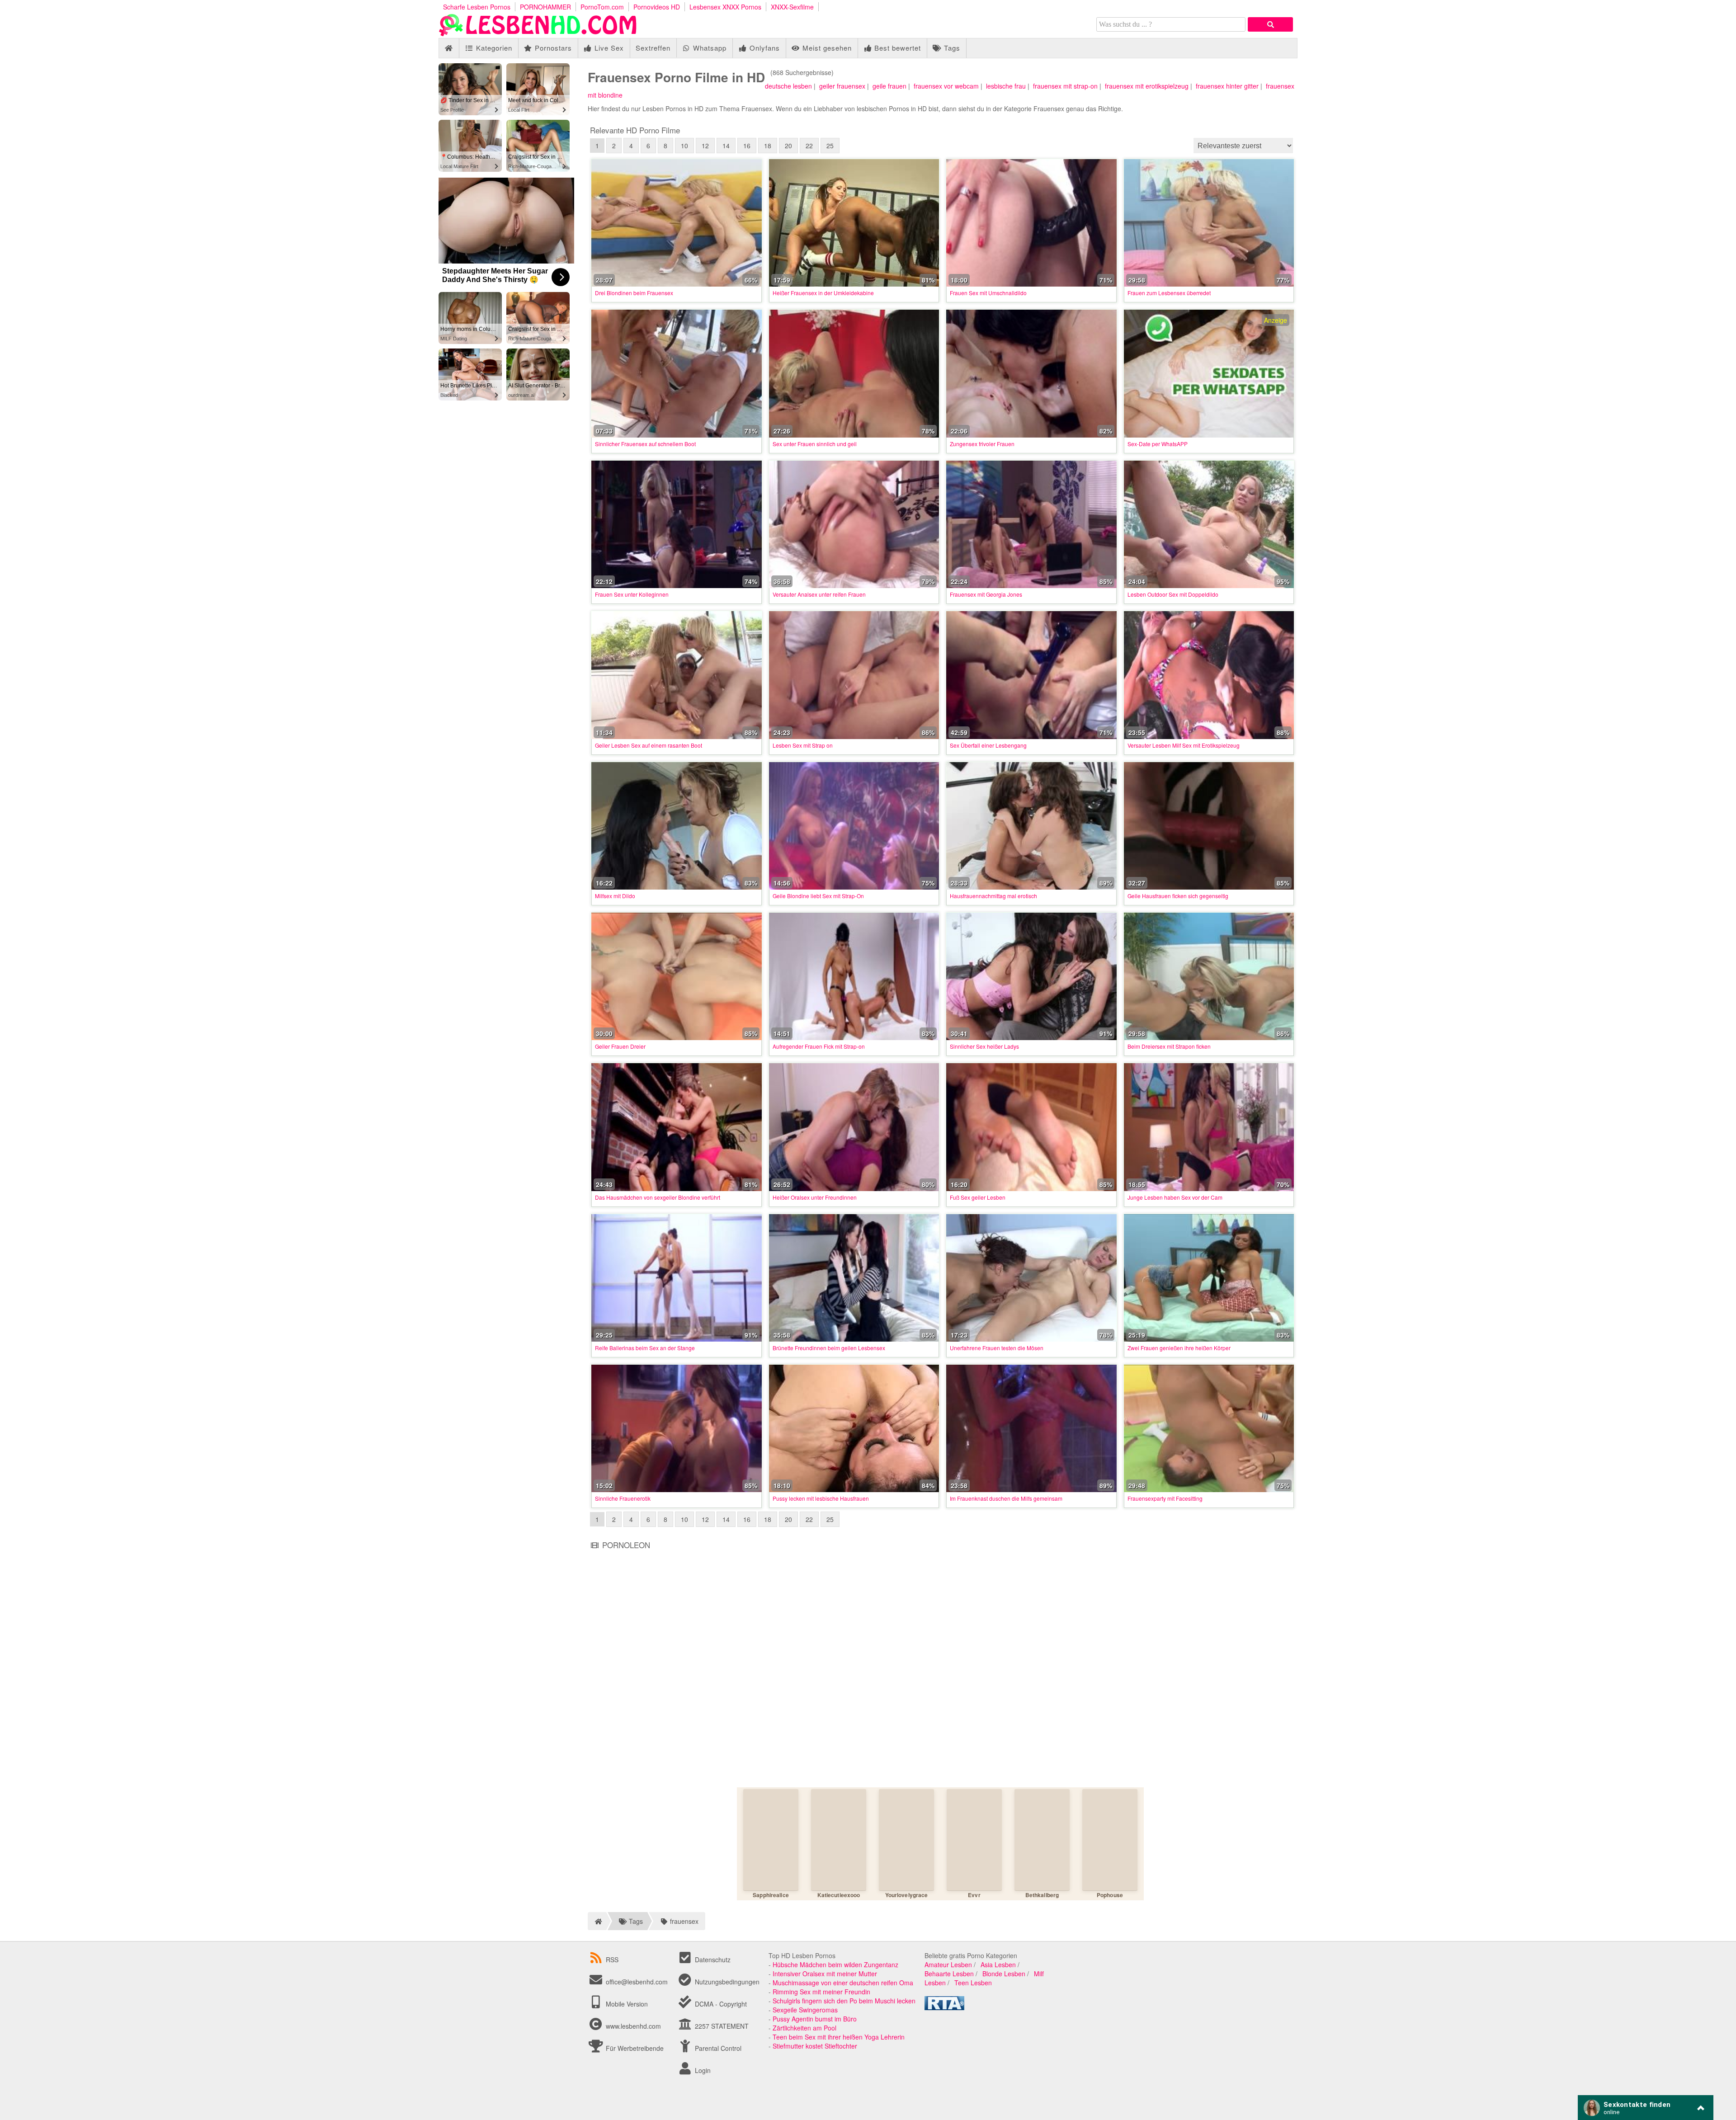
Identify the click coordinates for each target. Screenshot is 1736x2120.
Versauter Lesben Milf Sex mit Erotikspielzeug (1184, 745)
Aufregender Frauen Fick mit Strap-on (819, 1046)
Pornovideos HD (657, 7)
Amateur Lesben (948, 1965)
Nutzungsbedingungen (726, 1982)
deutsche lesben (788, 86)
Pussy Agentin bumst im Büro (815, 2019)
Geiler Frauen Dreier (620, 1046)
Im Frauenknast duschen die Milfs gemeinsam (1006, 1498)
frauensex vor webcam (946, 86)
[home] (597, 1921)
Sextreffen (653, 48)
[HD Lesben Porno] (538, 33)
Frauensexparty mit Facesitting (1165, 1498)
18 (768, 146)
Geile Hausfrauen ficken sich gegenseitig (1178, 896)
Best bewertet (896, 48)
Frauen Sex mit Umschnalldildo (988, 293)
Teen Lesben (973, 1983)
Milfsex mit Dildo (615, 896)
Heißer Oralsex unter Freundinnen (815, 1197)
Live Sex (608, 48)
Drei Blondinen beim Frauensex (634, 293)
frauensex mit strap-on (1065, 86)
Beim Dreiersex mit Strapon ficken (1169, 1046)
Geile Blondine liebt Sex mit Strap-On (818, 896)
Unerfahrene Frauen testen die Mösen (997, 1348)
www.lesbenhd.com (633, 2026)
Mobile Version (626, 2004)
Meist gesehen (826, 48)
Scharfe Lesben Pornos (477, 7)
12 (705, 146)
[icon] (449, 48)
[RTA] (944, 2007)
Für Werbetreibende (634, 2048)
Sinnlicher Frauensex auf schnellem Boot (645, 444)
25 (830, 146)
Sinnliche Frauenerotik (623, 1498)
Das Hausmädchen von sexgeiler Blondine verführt (658, 1197)
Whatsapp (709, 48)
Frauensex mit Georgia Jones (986, 594)
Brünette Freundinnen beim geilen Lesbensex (829, 1348)
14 (726, 146)
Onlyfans (764, 48)
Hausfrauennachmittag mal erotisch (993, 896)
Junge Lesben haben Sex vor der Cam (1175, 1197)
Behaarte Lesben (949, 1974)
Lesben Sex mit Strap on (803, 745)
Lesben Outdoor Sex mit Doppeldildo (1173, 594)
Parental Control (717, 2048)
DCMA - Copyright (720, 2004)
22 (809, 146)
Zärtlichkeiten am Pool (804, 2028)
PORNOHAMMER (545, 7)
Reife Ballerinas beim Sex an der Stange (645, 1348)
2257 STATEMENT (721, 2026)
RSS (612, 1960)
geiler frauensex (842, 86)
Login (702, 2070)
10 (684, 146)
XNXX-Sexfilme (792, 7)
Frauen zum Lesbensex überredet (1169, 293)
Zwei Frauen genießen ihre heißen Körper (1179, 1348)
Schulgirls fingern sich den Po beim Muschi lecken (844, 2001)
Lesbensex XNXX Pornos (725, 7)
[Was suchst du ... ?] (1270, 24)
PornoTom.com (602, 7)
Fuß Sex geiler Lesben (978, 1197)
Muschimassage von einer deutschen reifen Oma (843, 1983)
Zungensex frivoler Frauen (982, 444)
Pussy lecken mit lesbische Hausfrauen (821, 1498)
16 (747, 146)
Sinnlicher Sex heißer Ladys (984, 1046)
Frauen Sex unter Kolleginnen (632, 594)
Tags (951, 48)
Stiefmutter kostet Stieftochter (815, 2046)
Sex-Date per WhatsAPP (1158, 444)
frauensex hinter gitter (1227, 86)
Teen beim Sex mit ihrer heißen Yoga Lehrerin (839, 2037)
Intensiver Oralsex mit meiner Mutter (825, 1974)
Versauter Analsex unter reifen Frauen (819, 594)
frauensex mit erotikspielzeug (1147, 86)
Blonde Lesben (1004, 1974)
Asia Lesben (998, 1965)
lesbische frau (1006, 86)
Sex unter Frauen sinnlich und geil (815, 444)
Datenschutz (712, 1960)
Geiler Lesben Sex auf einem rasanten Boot (649, 745)
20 (788, 146)
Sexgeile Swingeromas (805, 2010)
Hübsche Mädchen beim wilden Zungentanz (835, 1965)
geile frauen (889, 86)
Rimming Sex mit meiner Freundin (821, 1992)
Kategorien (493, 48)
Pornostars (552, 48)
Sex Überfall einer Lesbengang (988, 745)
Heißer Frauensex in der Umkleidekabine (823, 293)
